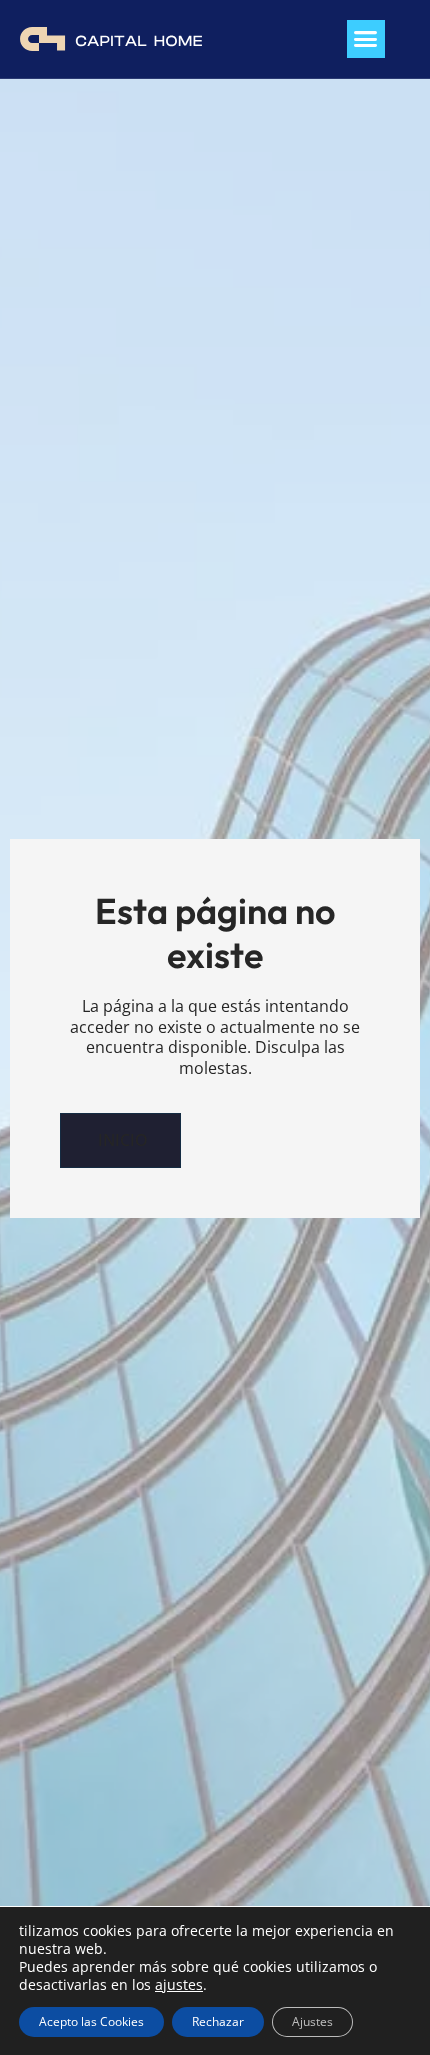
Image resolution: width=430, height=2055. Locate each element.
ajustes (179, 1985)
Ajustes (312, 2021)
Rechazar (218, 2021)
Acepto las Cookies (91, 2021)
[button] (366, 39)
